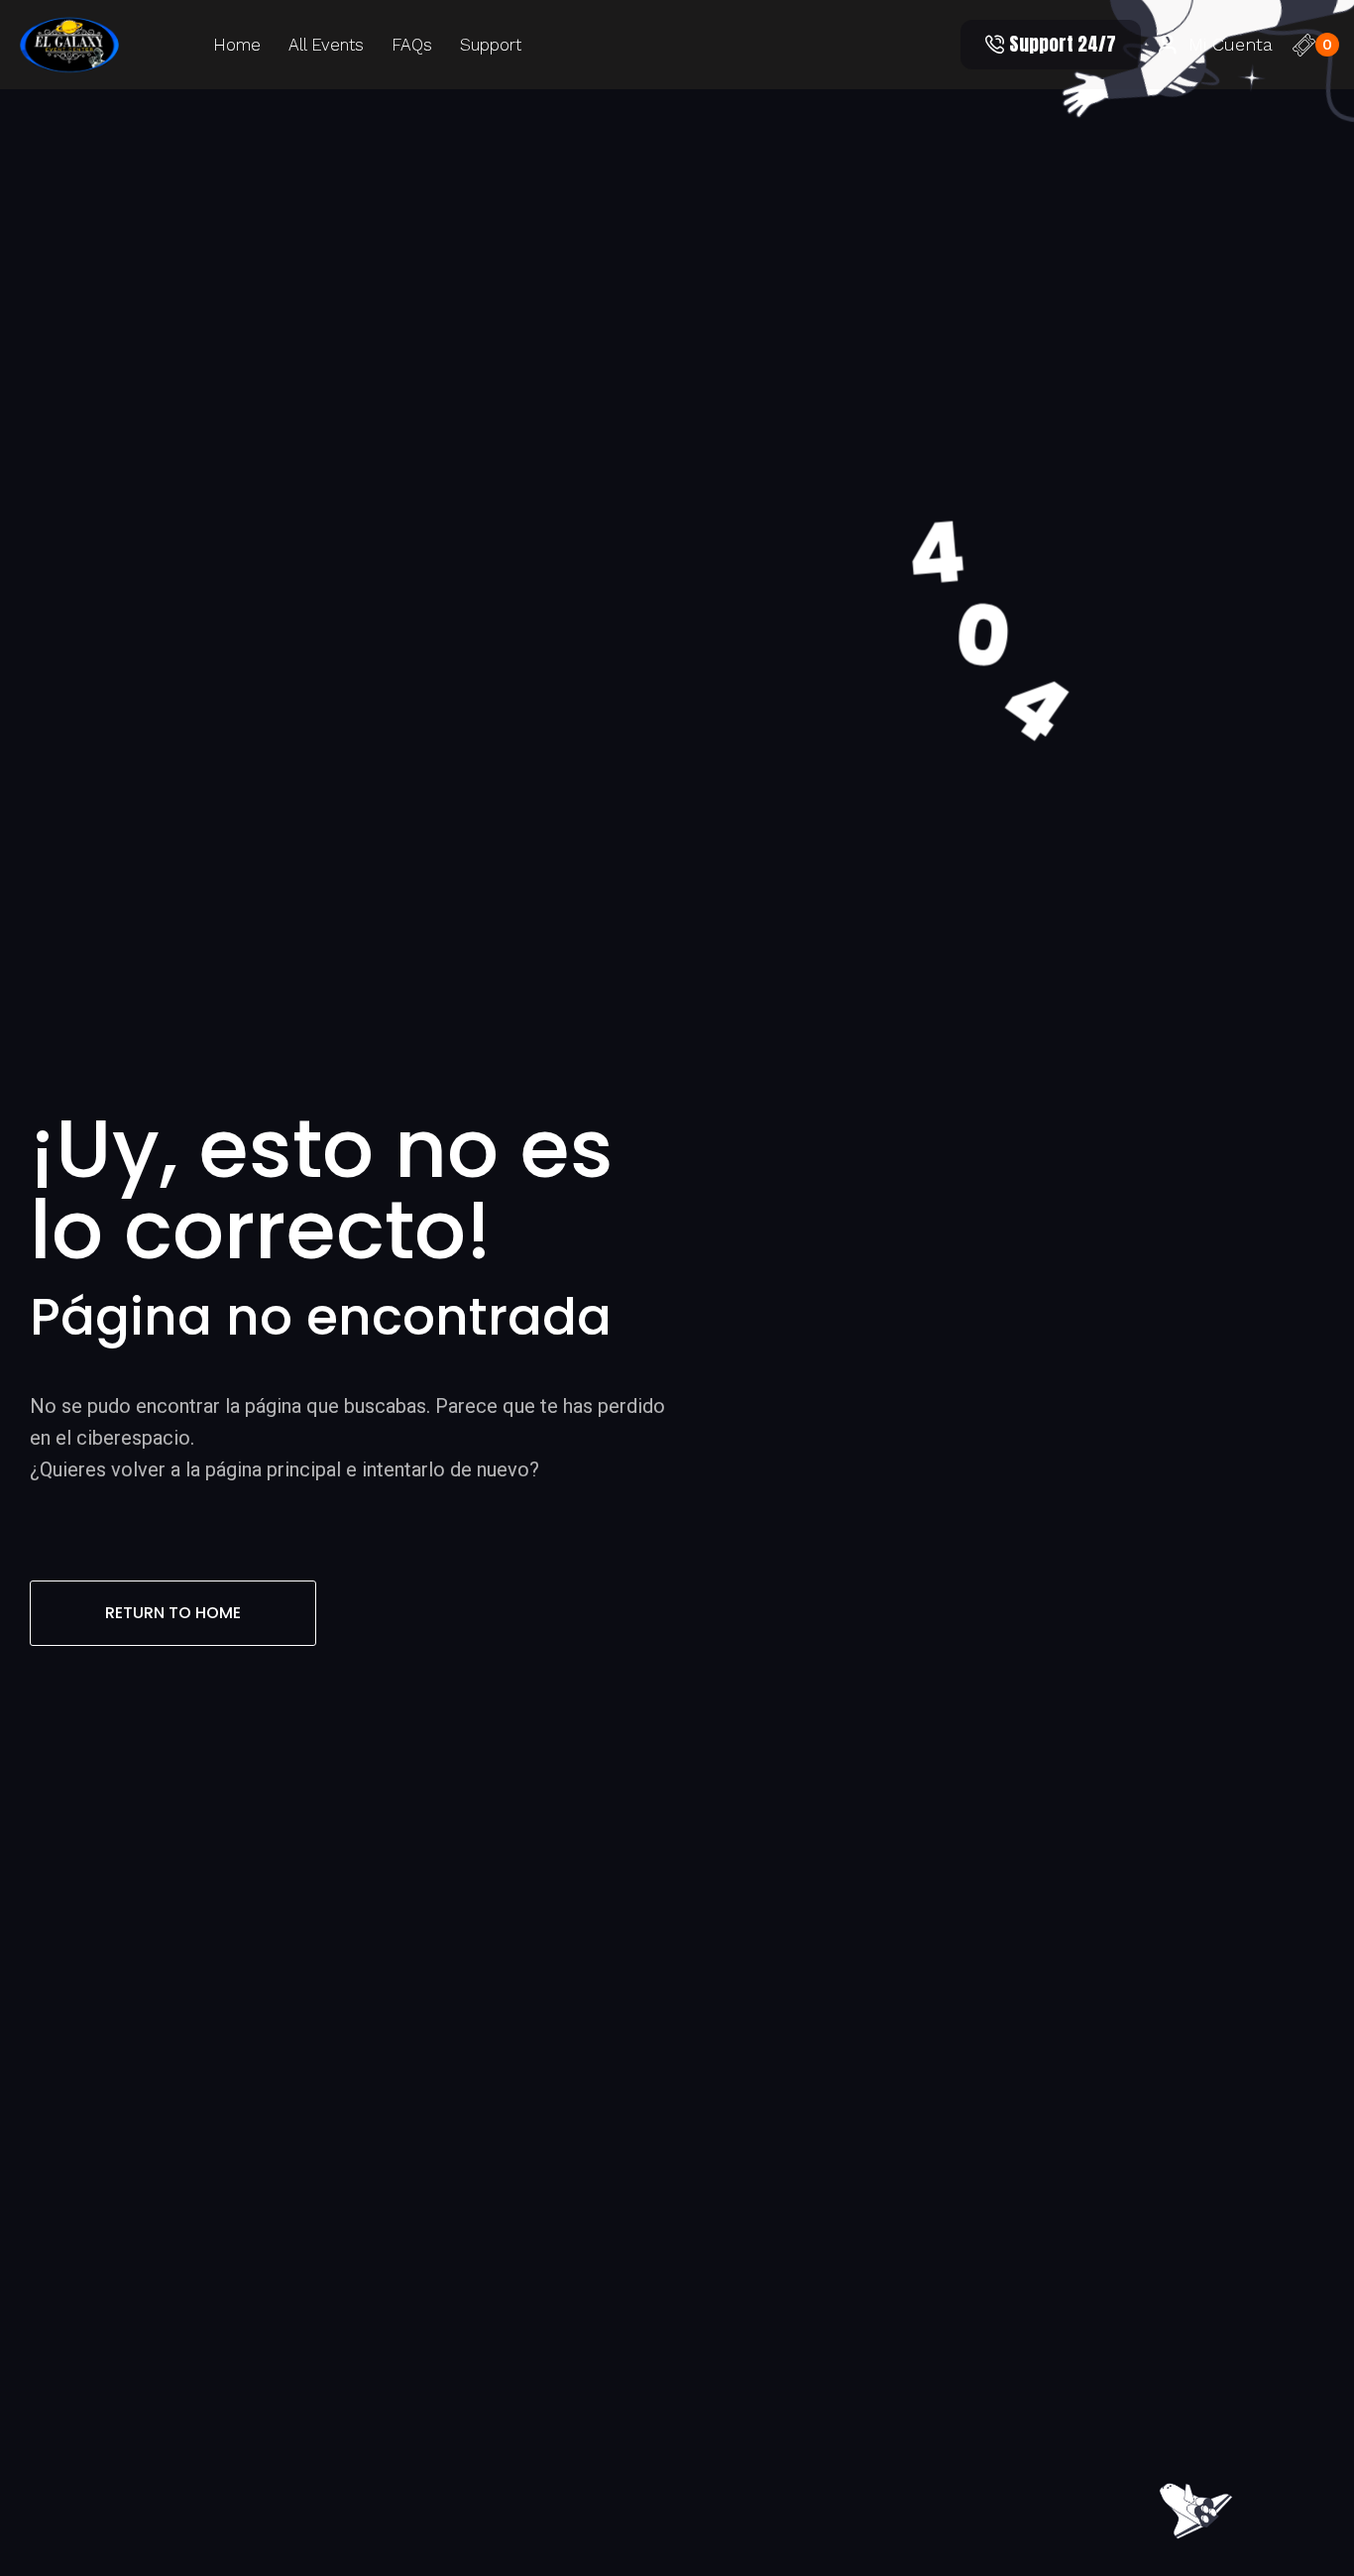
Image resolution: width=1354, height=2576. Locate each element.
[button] (1051, 45)
